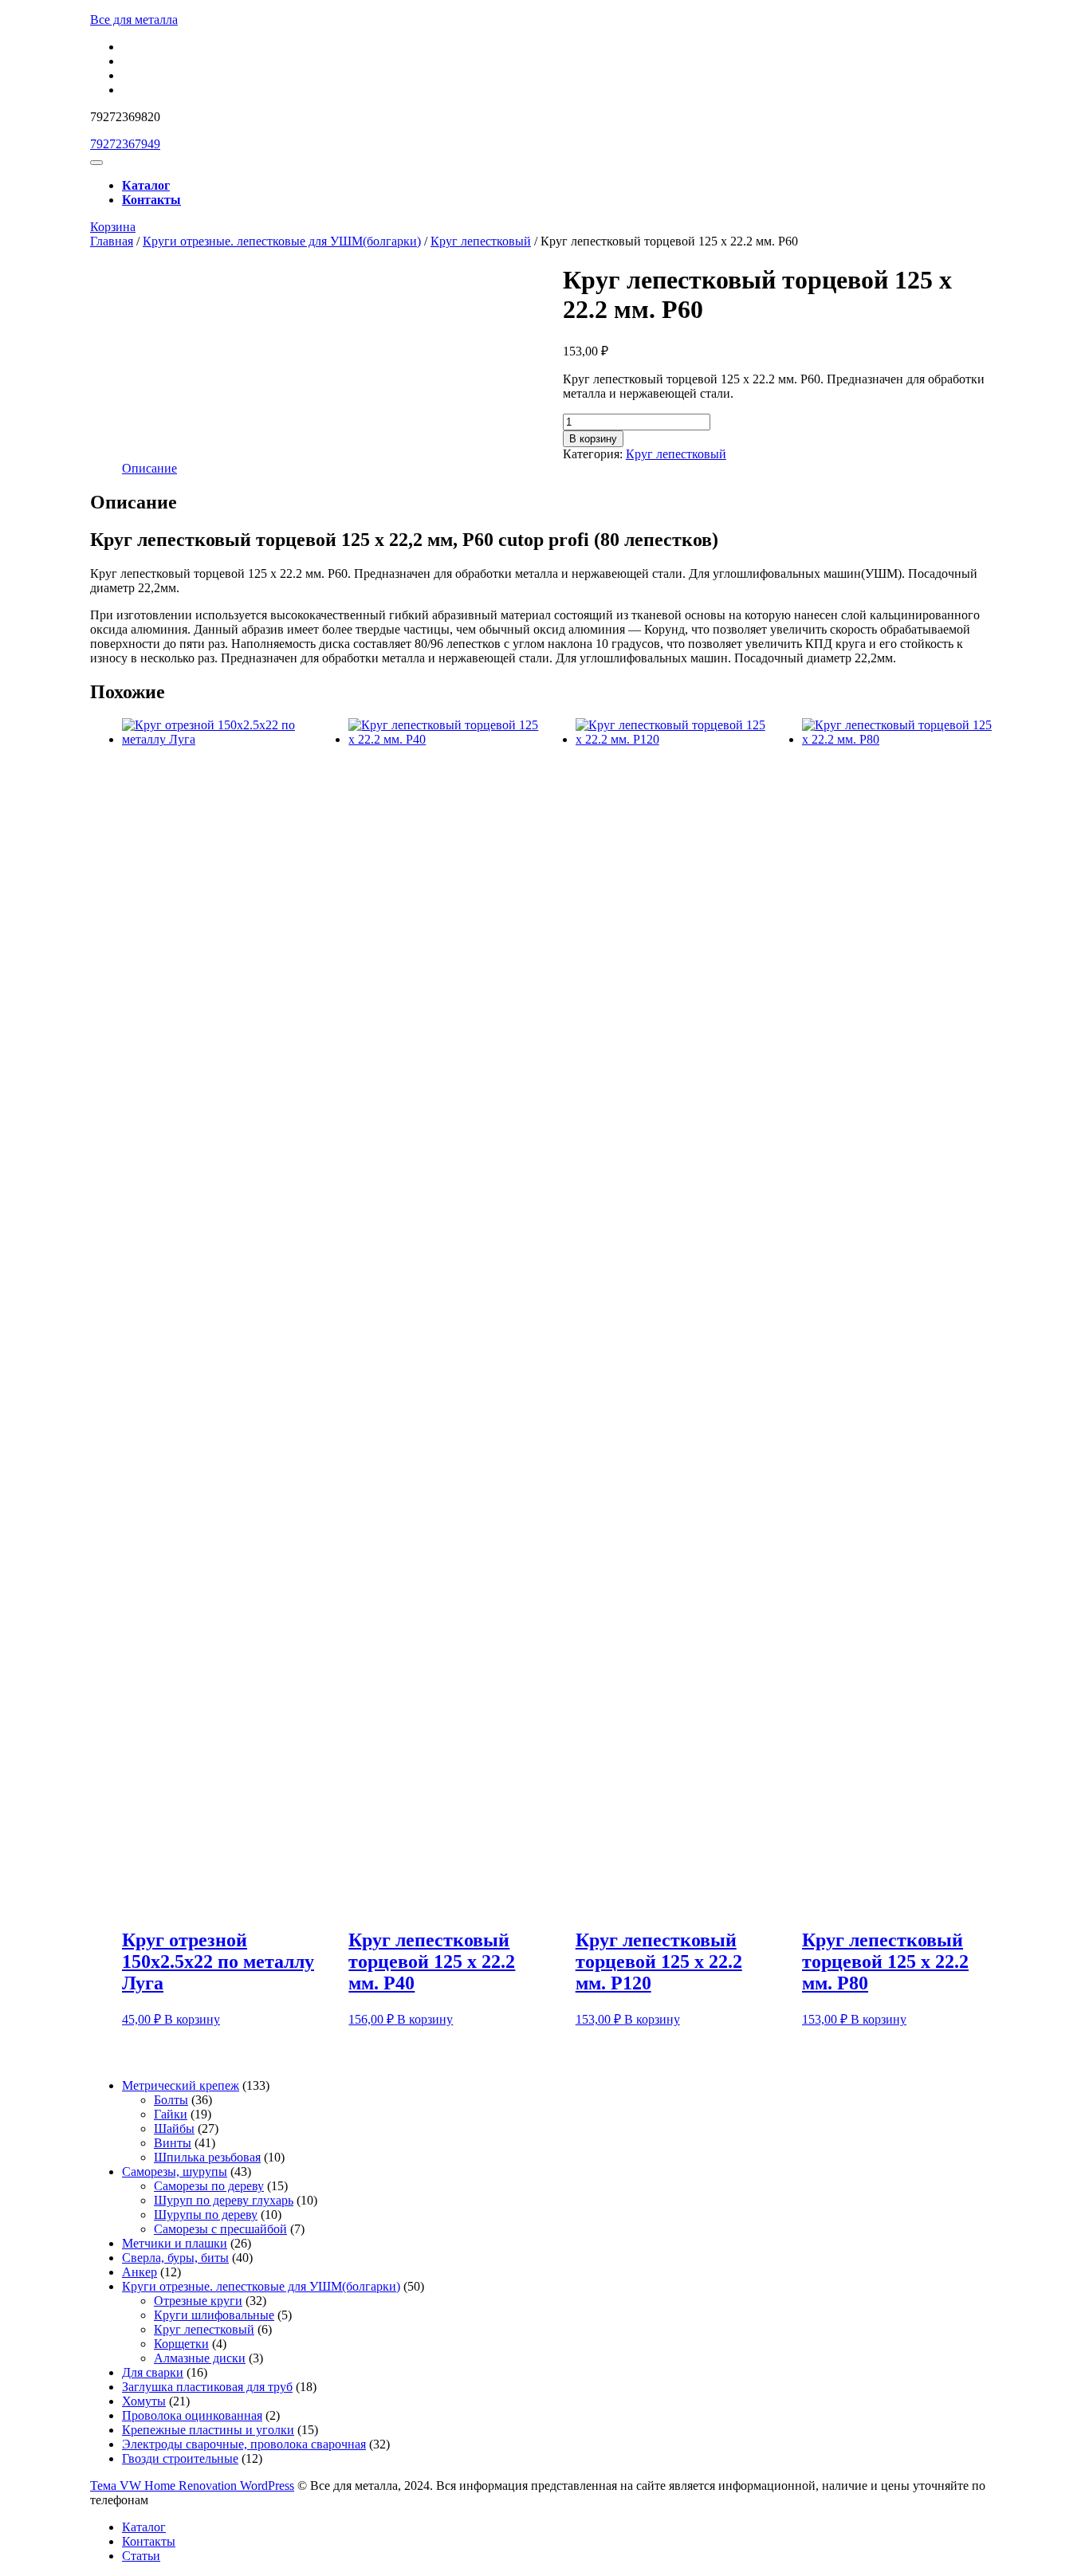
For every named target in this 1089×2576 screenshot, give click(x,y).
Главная (112, 241)
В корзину (593, 439)
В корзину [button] (192, 2019)
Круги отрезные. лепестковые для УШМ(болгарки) (282, 241)
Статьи (141, 2556)
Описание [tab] (149, 468)
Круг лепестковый (481, 241)
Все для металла (134, 20)
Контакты (151, 200)
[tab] (96, 163)
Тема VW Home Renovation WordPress (192, 2486)
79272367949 (125, 144)
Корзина (113, 227)
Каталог (146, 185)
